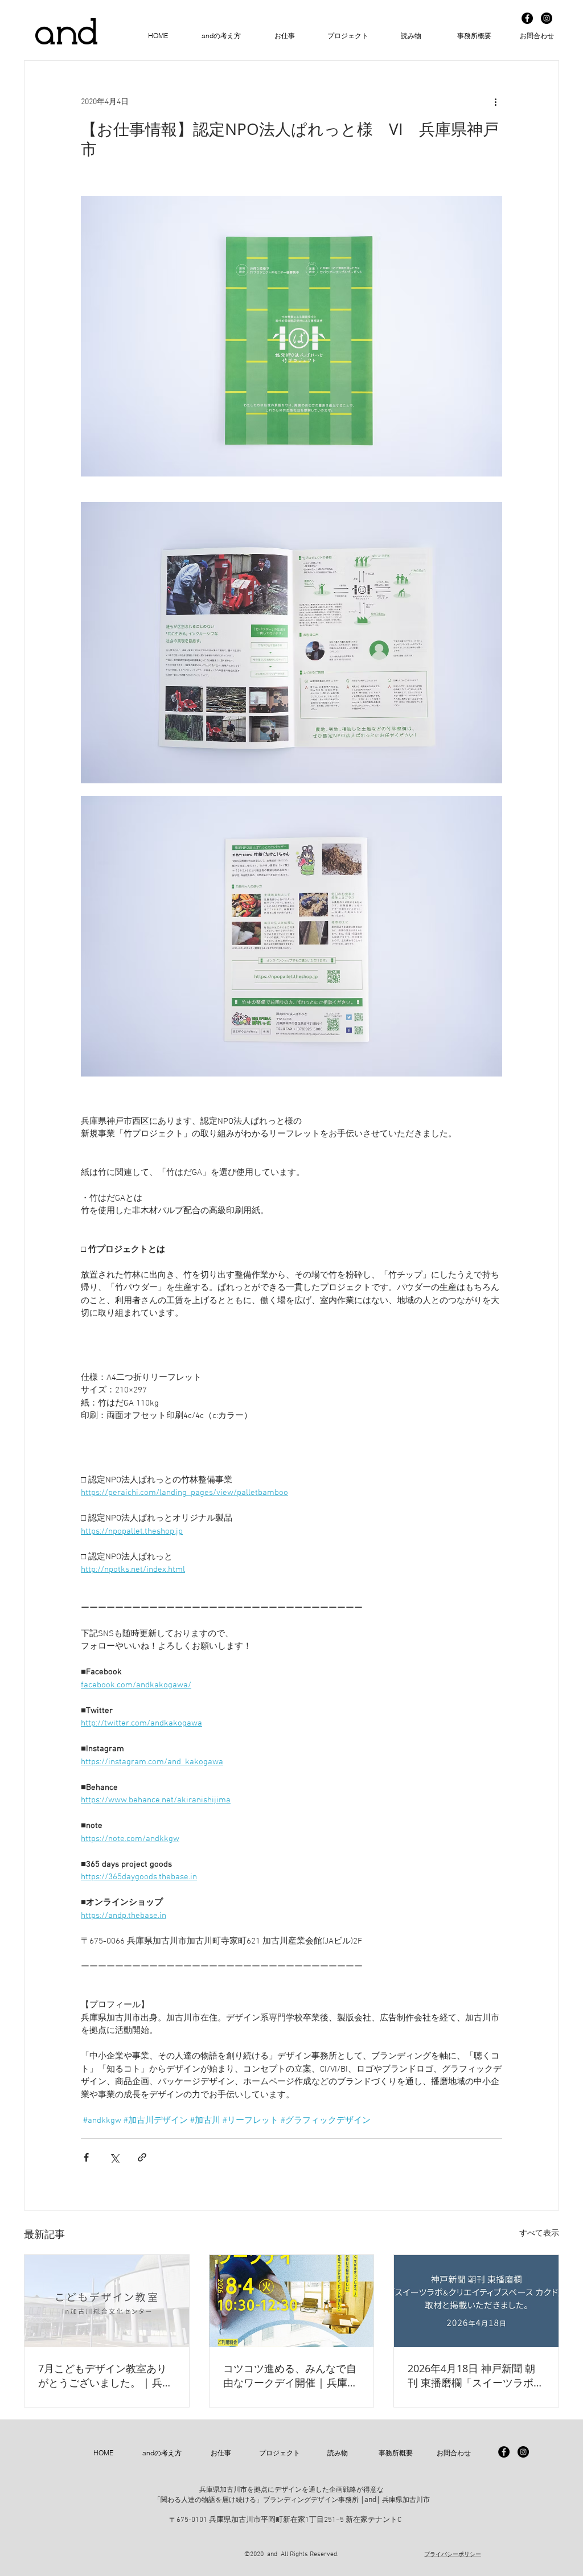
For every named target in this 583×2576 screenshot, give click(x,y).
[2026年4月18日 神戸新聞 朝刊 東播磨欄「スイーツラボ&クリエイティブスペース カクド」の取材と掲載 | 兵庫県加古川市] (476, 2301)
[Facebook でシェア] (86, 2157)
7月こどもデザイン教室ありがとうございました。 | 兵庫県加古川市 (105, 2376)
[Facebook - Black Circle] (527, 18)
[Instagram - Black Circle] (547, 18)
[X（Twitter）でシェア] (114, 2157)
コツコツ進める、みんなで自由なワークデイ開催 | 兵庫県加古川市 (290, 2376)
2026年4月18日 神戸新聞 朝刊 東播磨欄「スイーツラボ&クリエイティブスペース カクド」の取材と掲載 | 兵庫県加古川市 (476, 2376)
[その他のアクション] (495, 102)
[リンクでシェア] (142, 2157)
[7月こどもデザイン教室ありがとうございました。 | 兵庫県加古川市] (107, 2301)
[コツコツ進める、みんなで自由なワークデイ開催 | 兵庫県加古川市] (292, 2301)
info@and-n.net (278, 2525)
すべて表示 (539, 2234)
